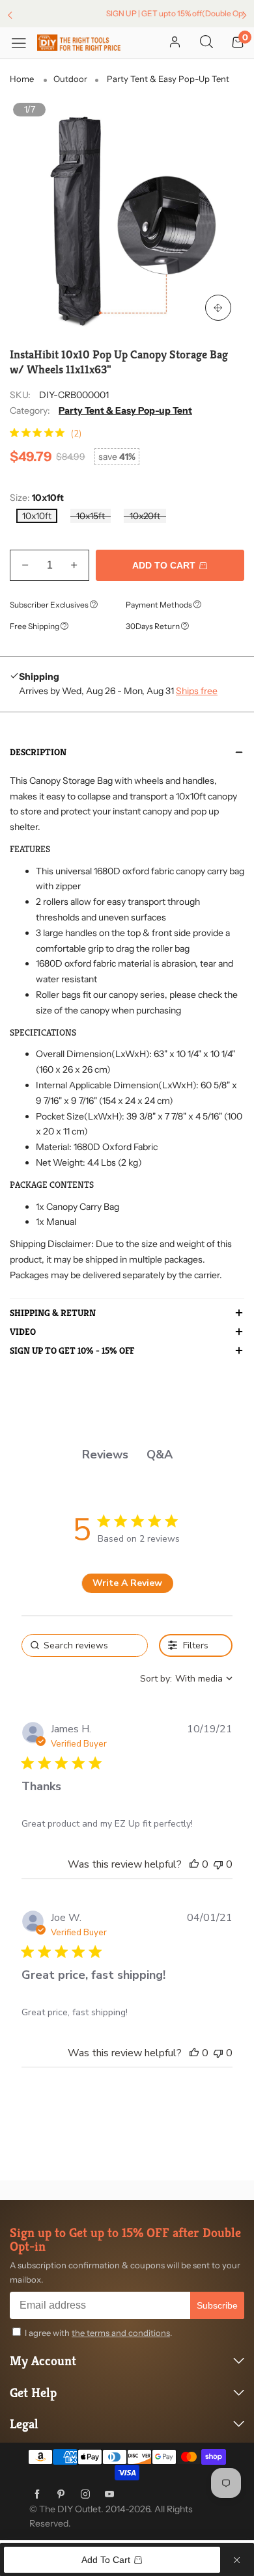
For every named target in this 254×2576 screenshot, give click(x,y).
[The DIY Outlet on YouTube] (109, 2495)
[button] (25, 565)
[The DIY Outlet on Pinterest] (61, 2495)
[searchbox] (85, 1645)
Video (23, 1332)
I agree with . (98, 2333)
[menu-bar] (23, 43)
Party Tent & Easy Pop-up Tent (125, 410)
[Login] (175, 43)
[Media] (218, 308)
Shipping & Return (53, 1313)
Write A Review (127, 1583)
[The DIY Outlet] (79, 42)
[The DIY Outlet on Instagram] (85, 2495)
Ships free (197, 691)
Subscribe (217, 2305)
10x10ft (37, 516)
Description (38, 753)
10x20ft (145, 516)
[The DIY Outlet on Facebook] (37, 2495)
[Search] (206, 43)
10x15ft (91, 516)
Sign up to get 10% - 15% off (72, 1351)
